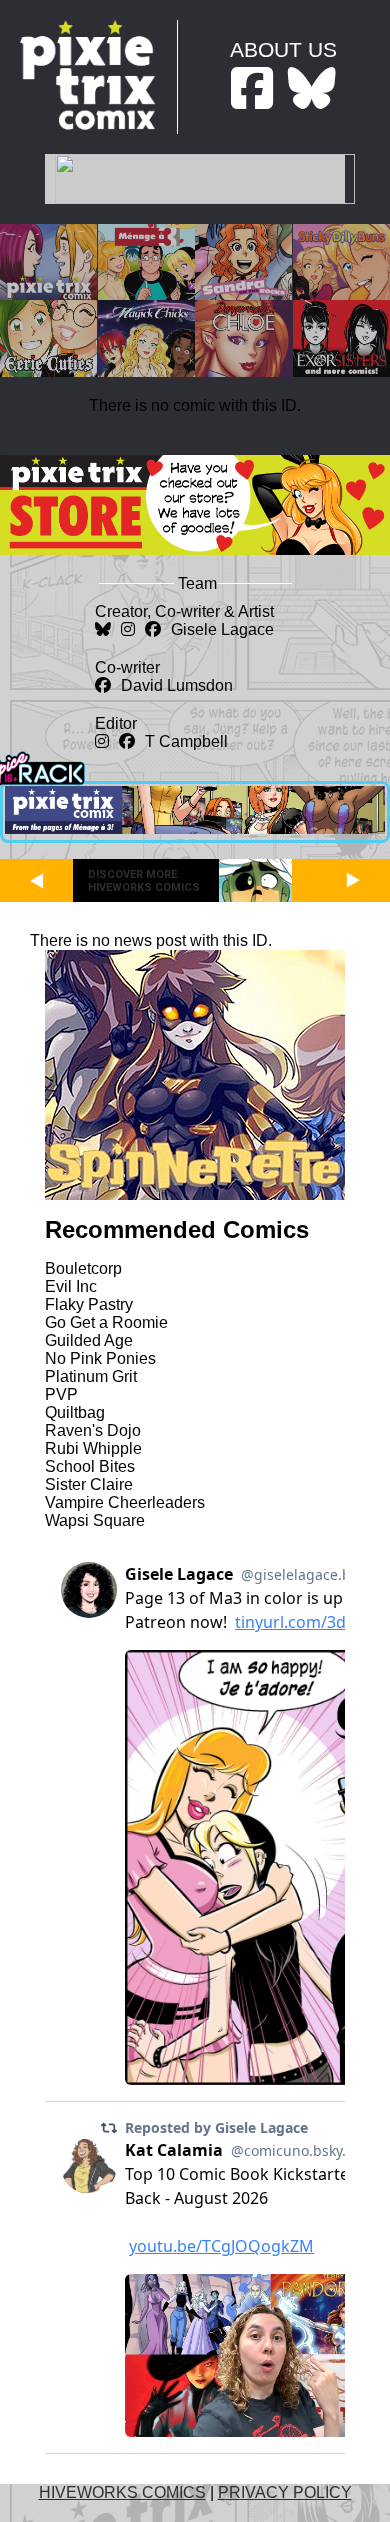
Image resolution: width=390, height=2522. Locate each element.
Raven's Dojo (93, 1430)
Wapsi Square (95, 1520)
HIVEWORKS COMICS (122, 2492)
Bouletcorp (83, 1268)
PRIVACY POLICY (285, 2492)
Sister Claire (89, 1484)
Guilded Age (89, 1340)
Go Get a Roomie (106, 1322)
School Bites (90, 1466)
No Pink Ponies (100, 1358)
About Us (283, 49)
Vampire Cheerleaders (125, 1502)
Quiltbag (75, 1412)
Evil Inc (71, 1286)
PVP (61, 1394)
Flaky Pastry (89, 1304)
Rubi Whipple (93, 1448)
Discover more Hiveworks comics (144, 881)
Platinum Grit (91, 1376)
